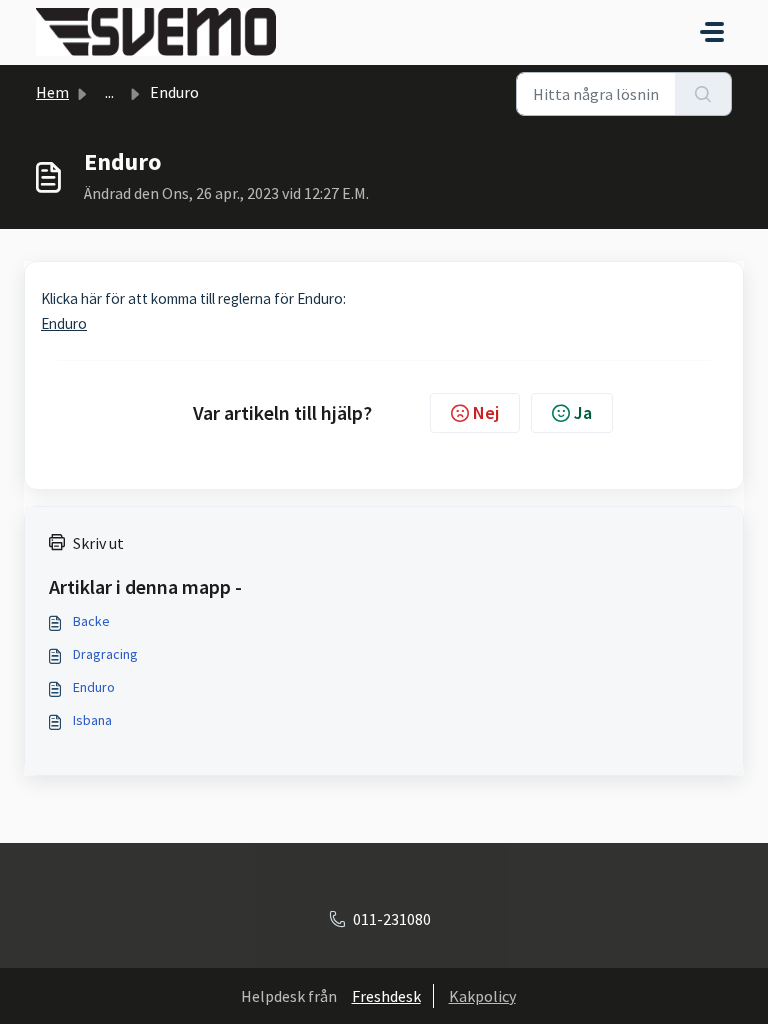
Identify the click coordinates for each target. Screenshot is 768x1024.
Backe (91, 621)
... (109, 92)
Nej (486, 412)
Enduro (64, 323)
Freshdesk (386, 996)
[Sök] (703, 94)
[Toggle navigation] (712, 32)
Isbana (92, 720)
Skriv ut (98, 543)
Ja (583, 412)
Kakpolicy (482, 996)
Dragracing (105, 654)
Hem (52, 92)
